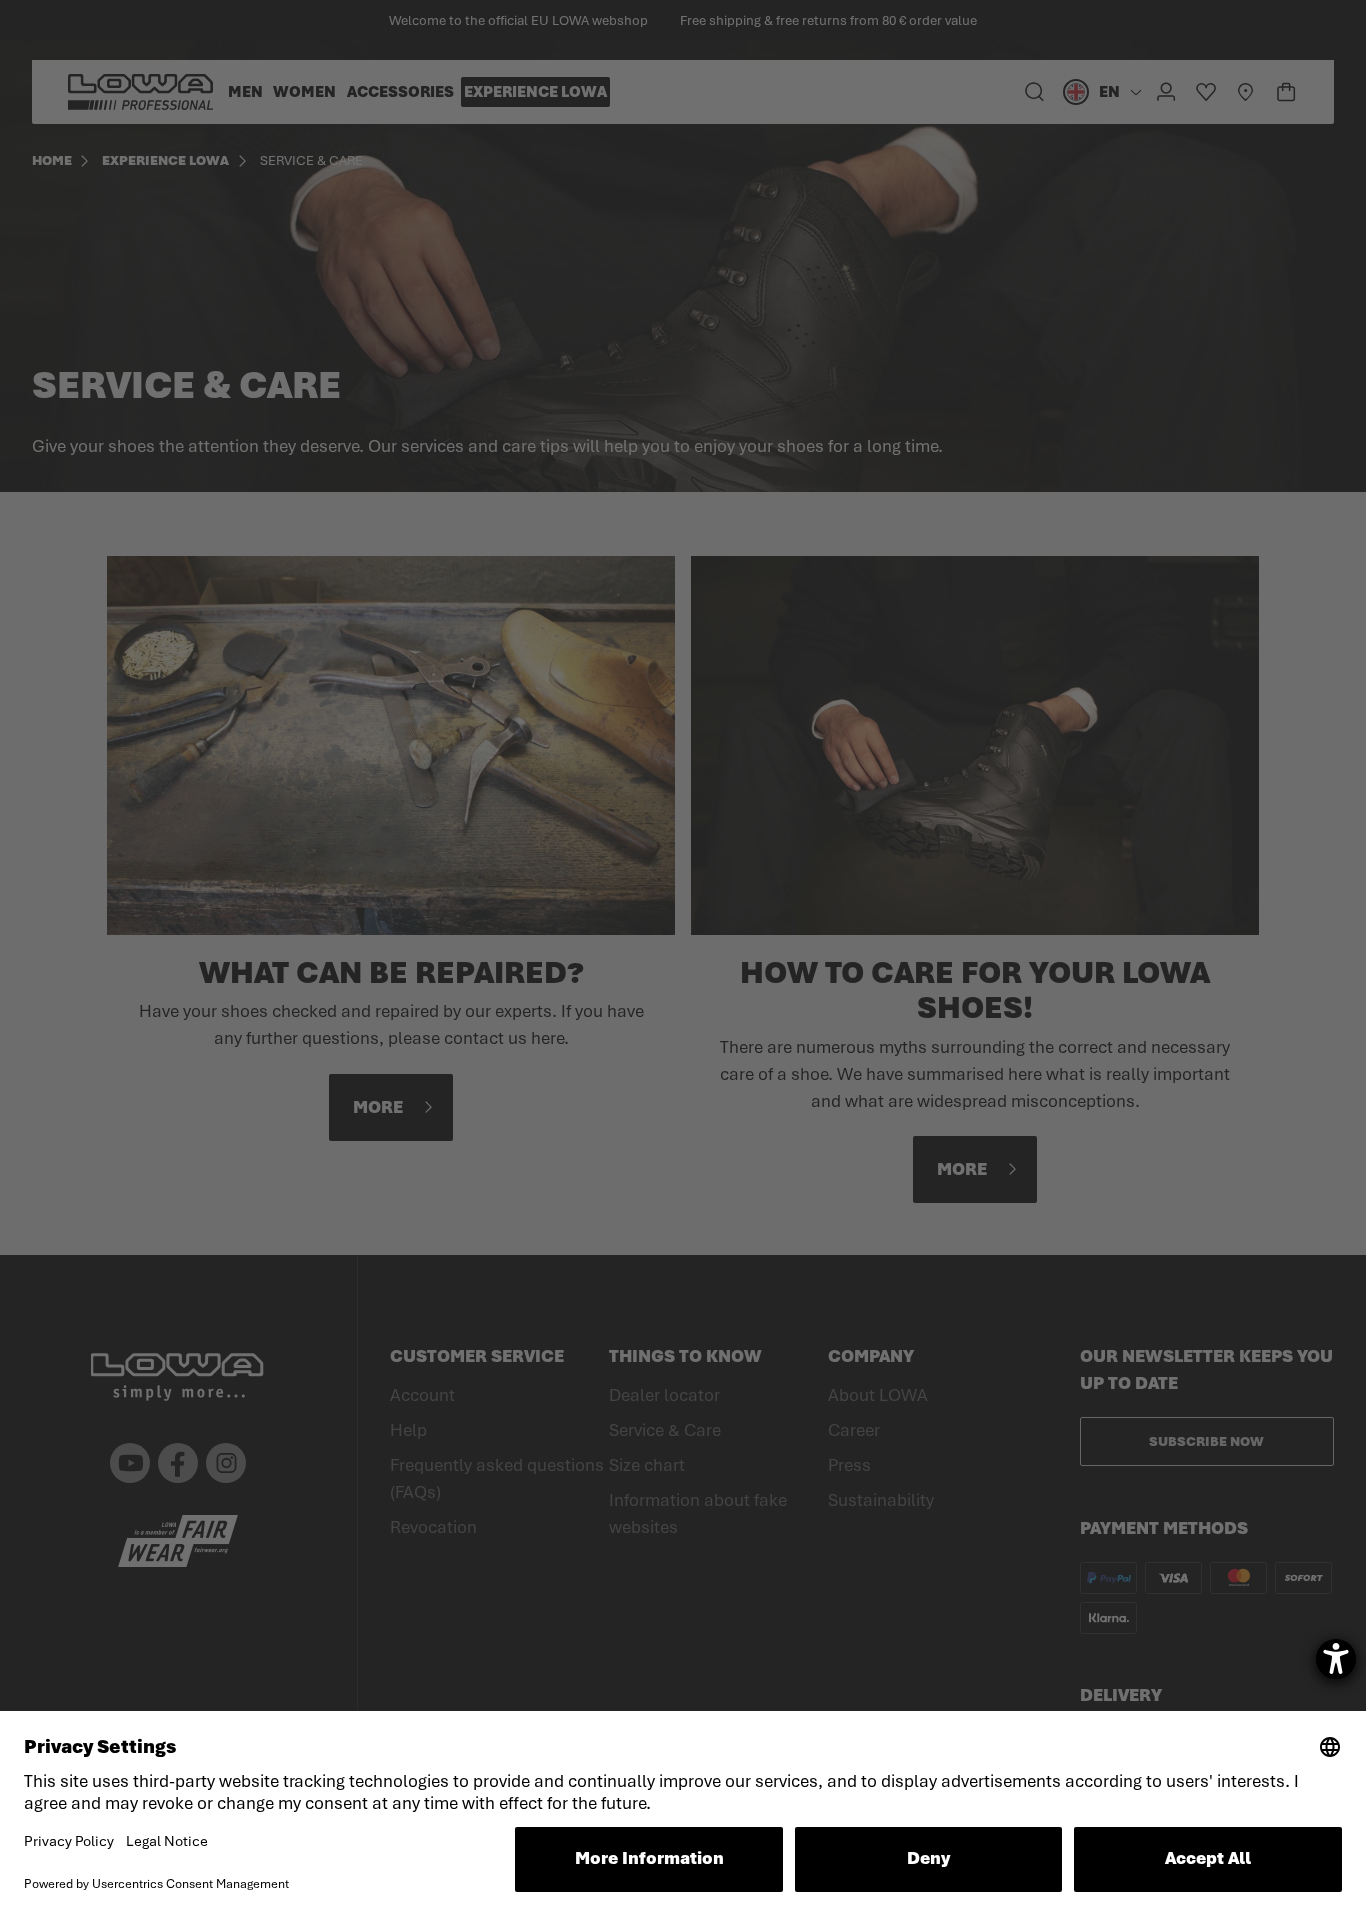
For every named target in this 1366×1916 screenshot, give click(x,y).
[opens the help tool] (1336, 1659)
